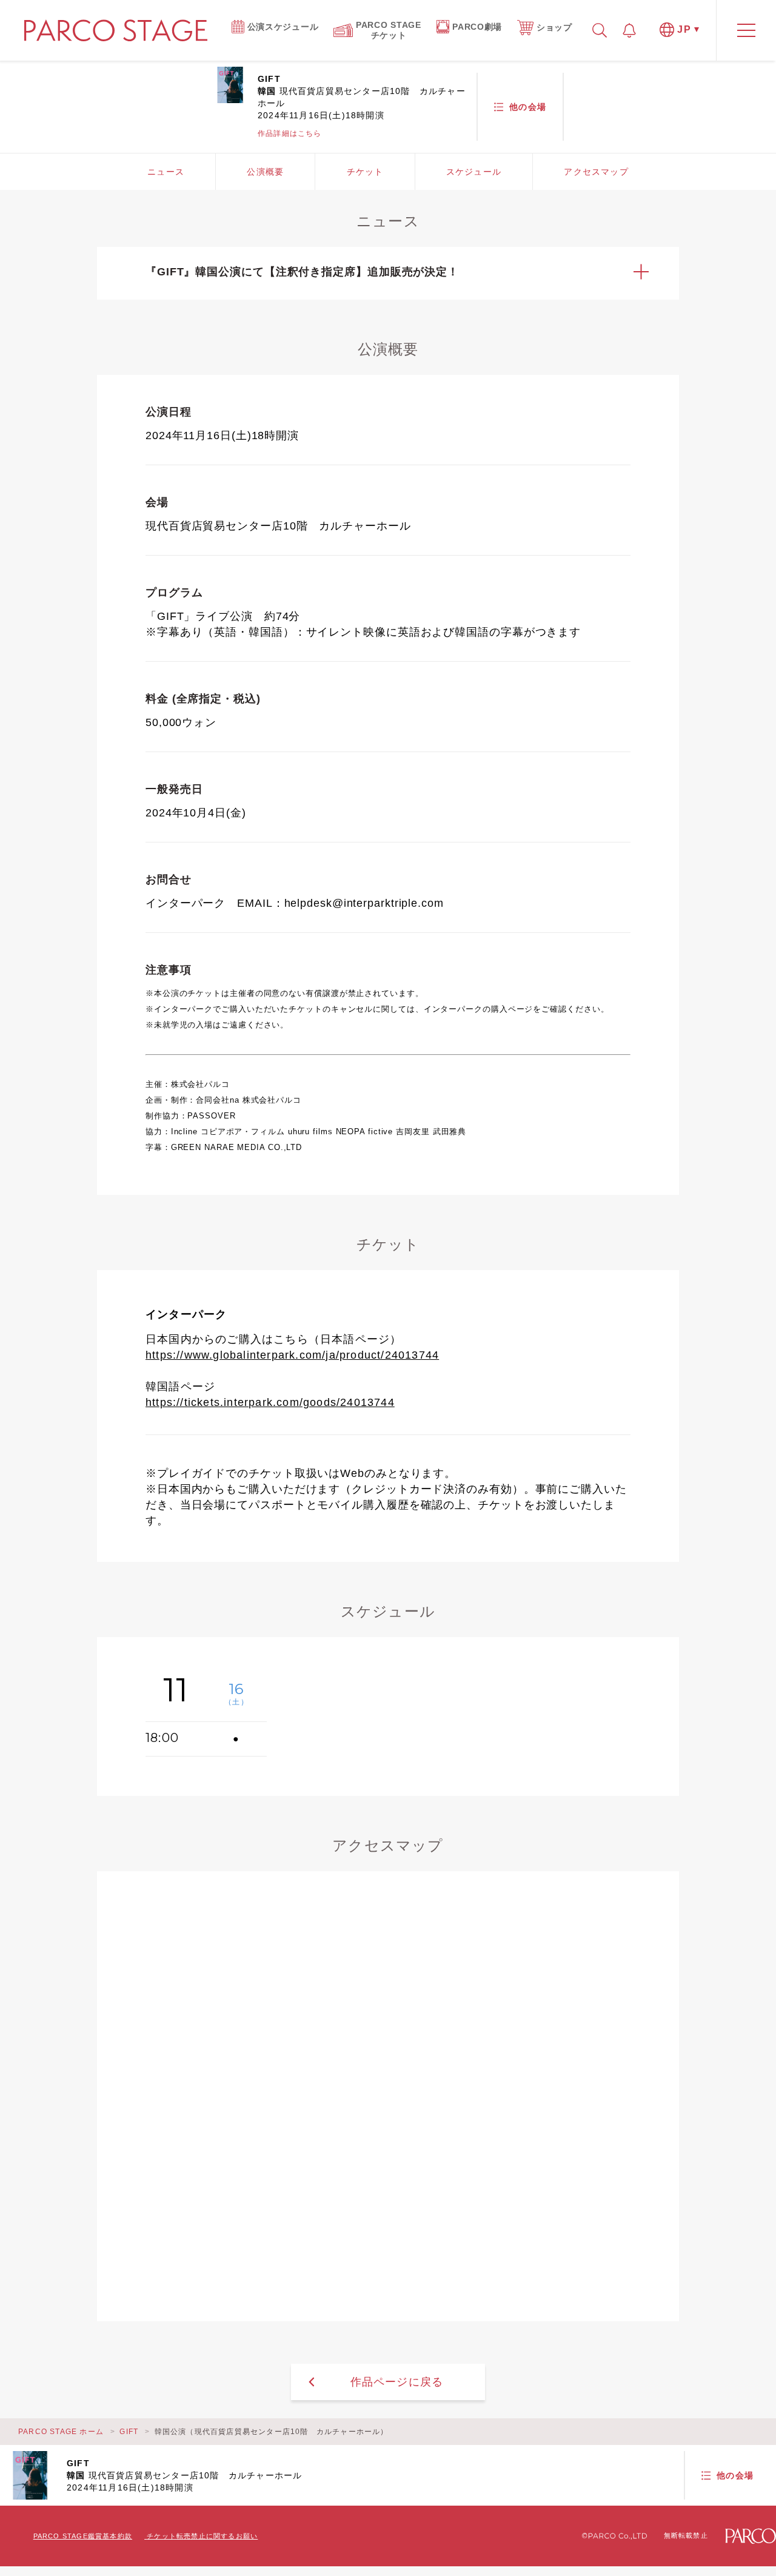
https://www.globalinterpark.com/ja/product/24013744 (292, 1355)
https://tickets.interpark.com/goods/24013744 (270, 1402)
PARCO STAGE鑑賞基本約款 (83, 2536)
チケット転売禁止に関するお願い (202, 2536)
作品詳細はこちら (290, 133)
